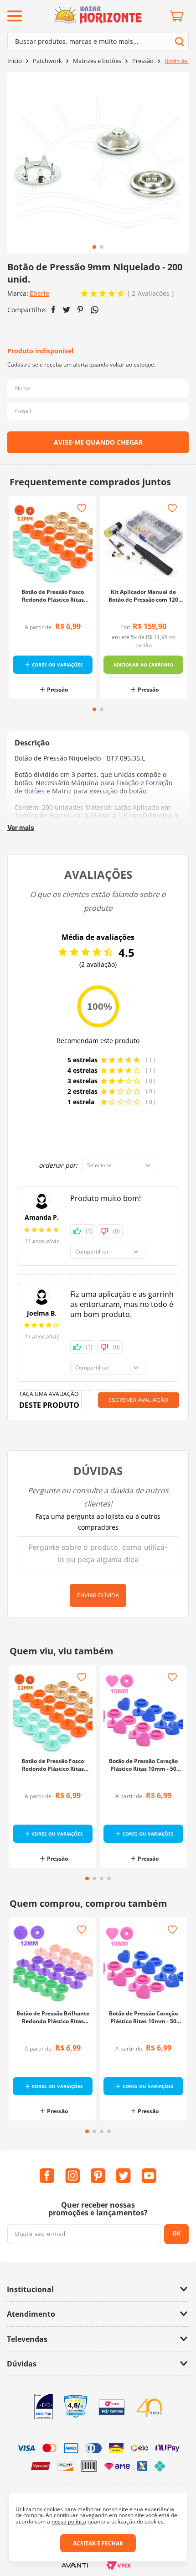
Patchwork (47, 61)
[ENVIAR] (98, 442)
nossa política (69, 2521)
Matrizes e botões (97, 61)
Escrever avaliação (138, 1400)
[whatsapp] (95, 310)
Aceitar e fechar (98, 2543)
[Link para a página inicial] (15, 61)
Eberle (39, 293)
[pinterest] (80, 310)
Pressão (143, 61)
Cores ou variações (57, 665)
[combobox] (98, 41)
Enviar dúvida (98, 1595)
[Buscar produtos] (179, 41)
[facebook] (54, 310)
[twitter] (67, 310)
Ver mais (21, 827)
